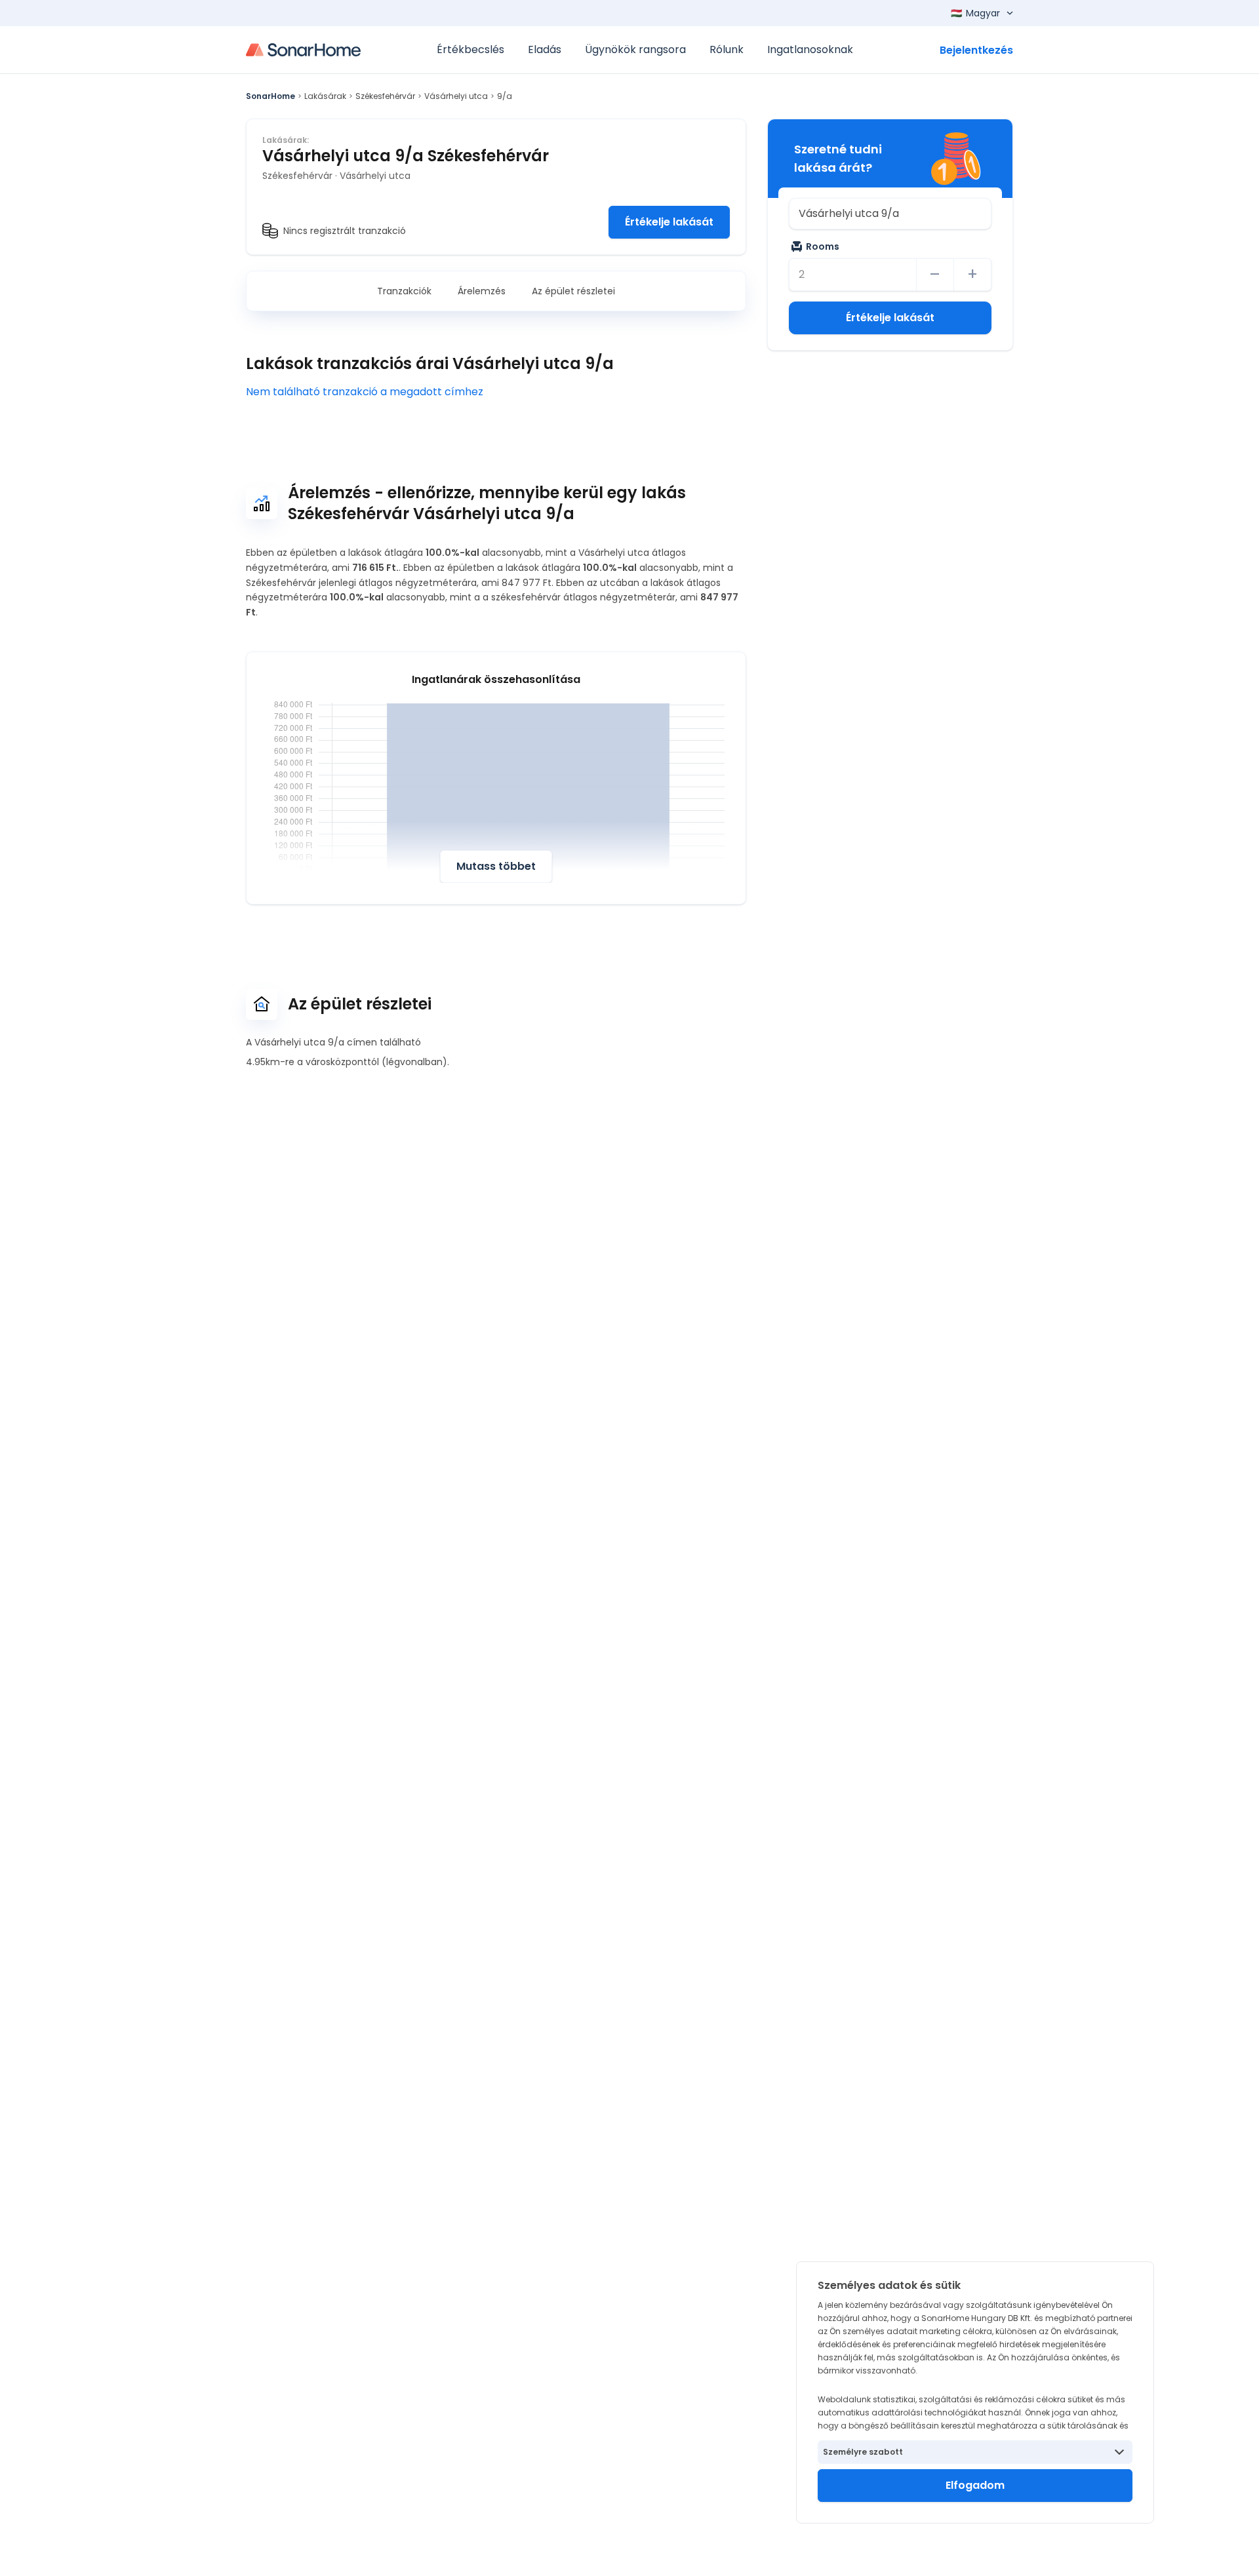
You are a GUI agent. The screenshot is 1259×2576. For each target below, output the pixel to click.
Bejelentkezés (976, 50)
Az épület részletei (573, 291)
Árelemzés (482, 291)
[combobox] (890, 214)
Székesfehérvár (385, 96)
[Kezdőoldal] (303, 50)
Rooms (823, 246)
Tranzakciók (404, 291)
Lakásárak (325, 96)
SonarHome (270, 96)
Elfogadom (975, 2485)
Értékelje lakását (669, 222)
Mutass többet (496, 866)
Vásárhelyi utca (456, 96)
